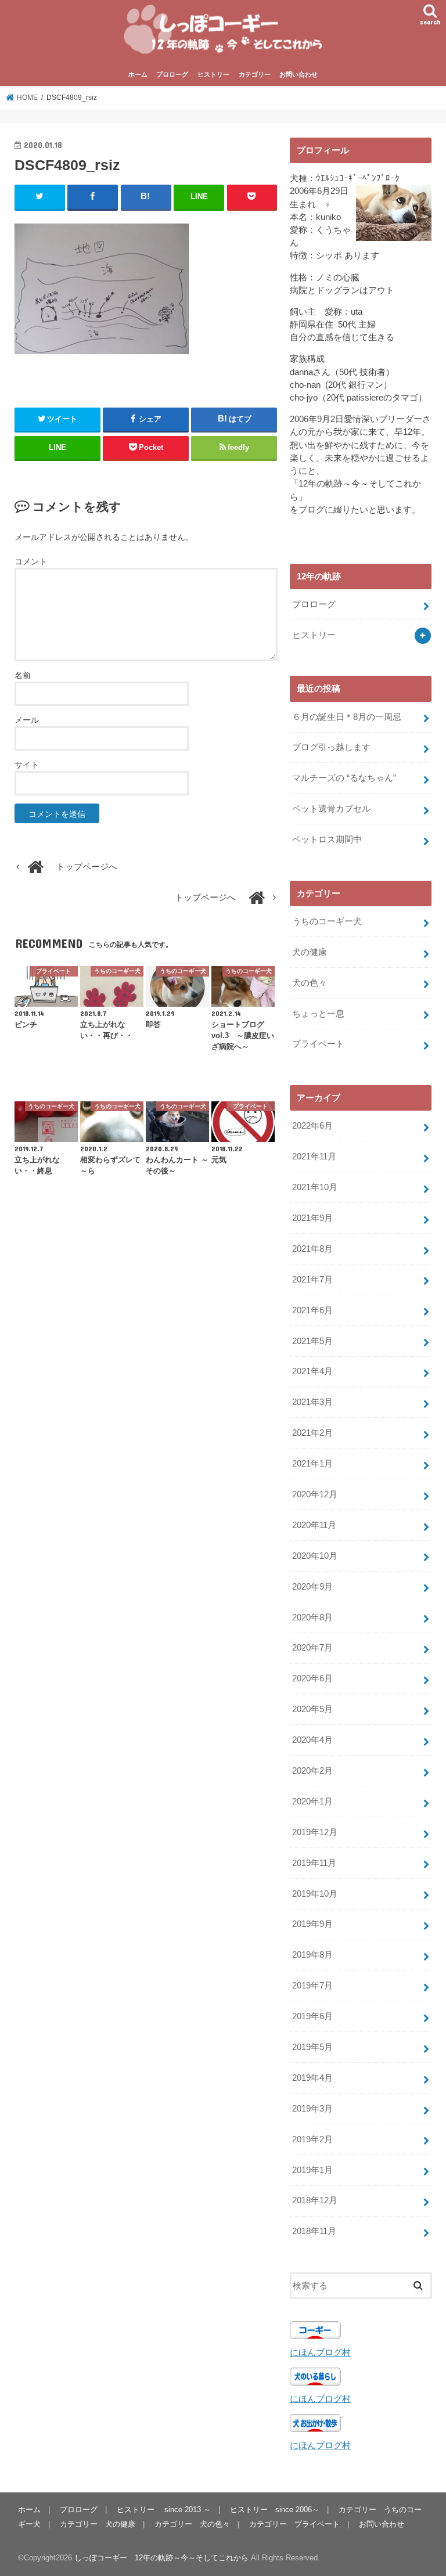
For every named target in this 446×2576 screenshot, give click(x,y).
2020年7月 (312, 1648)
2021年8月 (312, 1249)
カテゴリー (255, 74)
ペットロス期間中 (327, 840)
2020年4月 (312, 1740)
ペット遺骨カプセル (331, 809)
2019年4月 (312, 2078)
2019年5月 (312, 2047)
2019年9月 (312, 1924)
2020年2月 (312, 1771)
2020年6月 (312, 1678)
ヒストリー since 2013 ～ (164, 2510)
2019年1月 (312, 2170)
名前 (23, 675)
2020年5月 (312, 1709)
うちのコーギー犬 (327, 921)
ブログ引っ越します (331, 747)
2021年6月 (312, 1310)
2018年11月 (314, 2231)
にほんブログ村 (320, 2352)
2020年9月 (312, 1587)
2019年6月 (312, 2016)
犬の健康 (310, 952)
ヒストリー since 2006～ (275, 2510)
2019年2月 (312, 2139)
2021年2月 (312, 1433)
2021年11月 (314, 1157)
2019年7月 (312, 1986)
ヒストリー (213, 74)
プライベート (318, 1044)
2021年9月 (312, 1218)
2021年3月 (312, 1402)
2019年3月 (312, 2109)
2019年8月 (312, 1955)
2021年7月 (312, 1280)
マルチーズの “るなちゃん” (344, 778)
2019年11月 (314, 1863)
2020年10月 (315, 1556)
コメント (31, 561)
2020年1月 (312, 1802)
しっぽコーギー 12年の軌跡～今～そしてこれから (161, 2558)
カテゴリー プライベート (294, 2524)
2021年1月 (312, 1464)
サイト (27, 765)
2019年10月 (315, 1894)
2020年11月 (314, 1525)
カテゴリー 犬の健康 (98, 2524)
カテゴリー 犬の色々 (192, 2524)
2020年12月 (315, 1494)
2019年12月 (315, 1832)
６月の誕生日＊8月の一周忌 (347, 717)
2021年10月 (315, 1187)
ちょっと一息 (318, 1014)
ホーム (138, 74)
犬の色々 (310, 983)
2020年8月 (312, 1617)
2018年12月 (315, 2200)
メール (27, 720)
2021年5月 (312, 1341)
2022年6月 (312, 1126)
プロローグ (172, 74)
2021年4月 (312, 1371)
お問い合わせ (298, 74)
